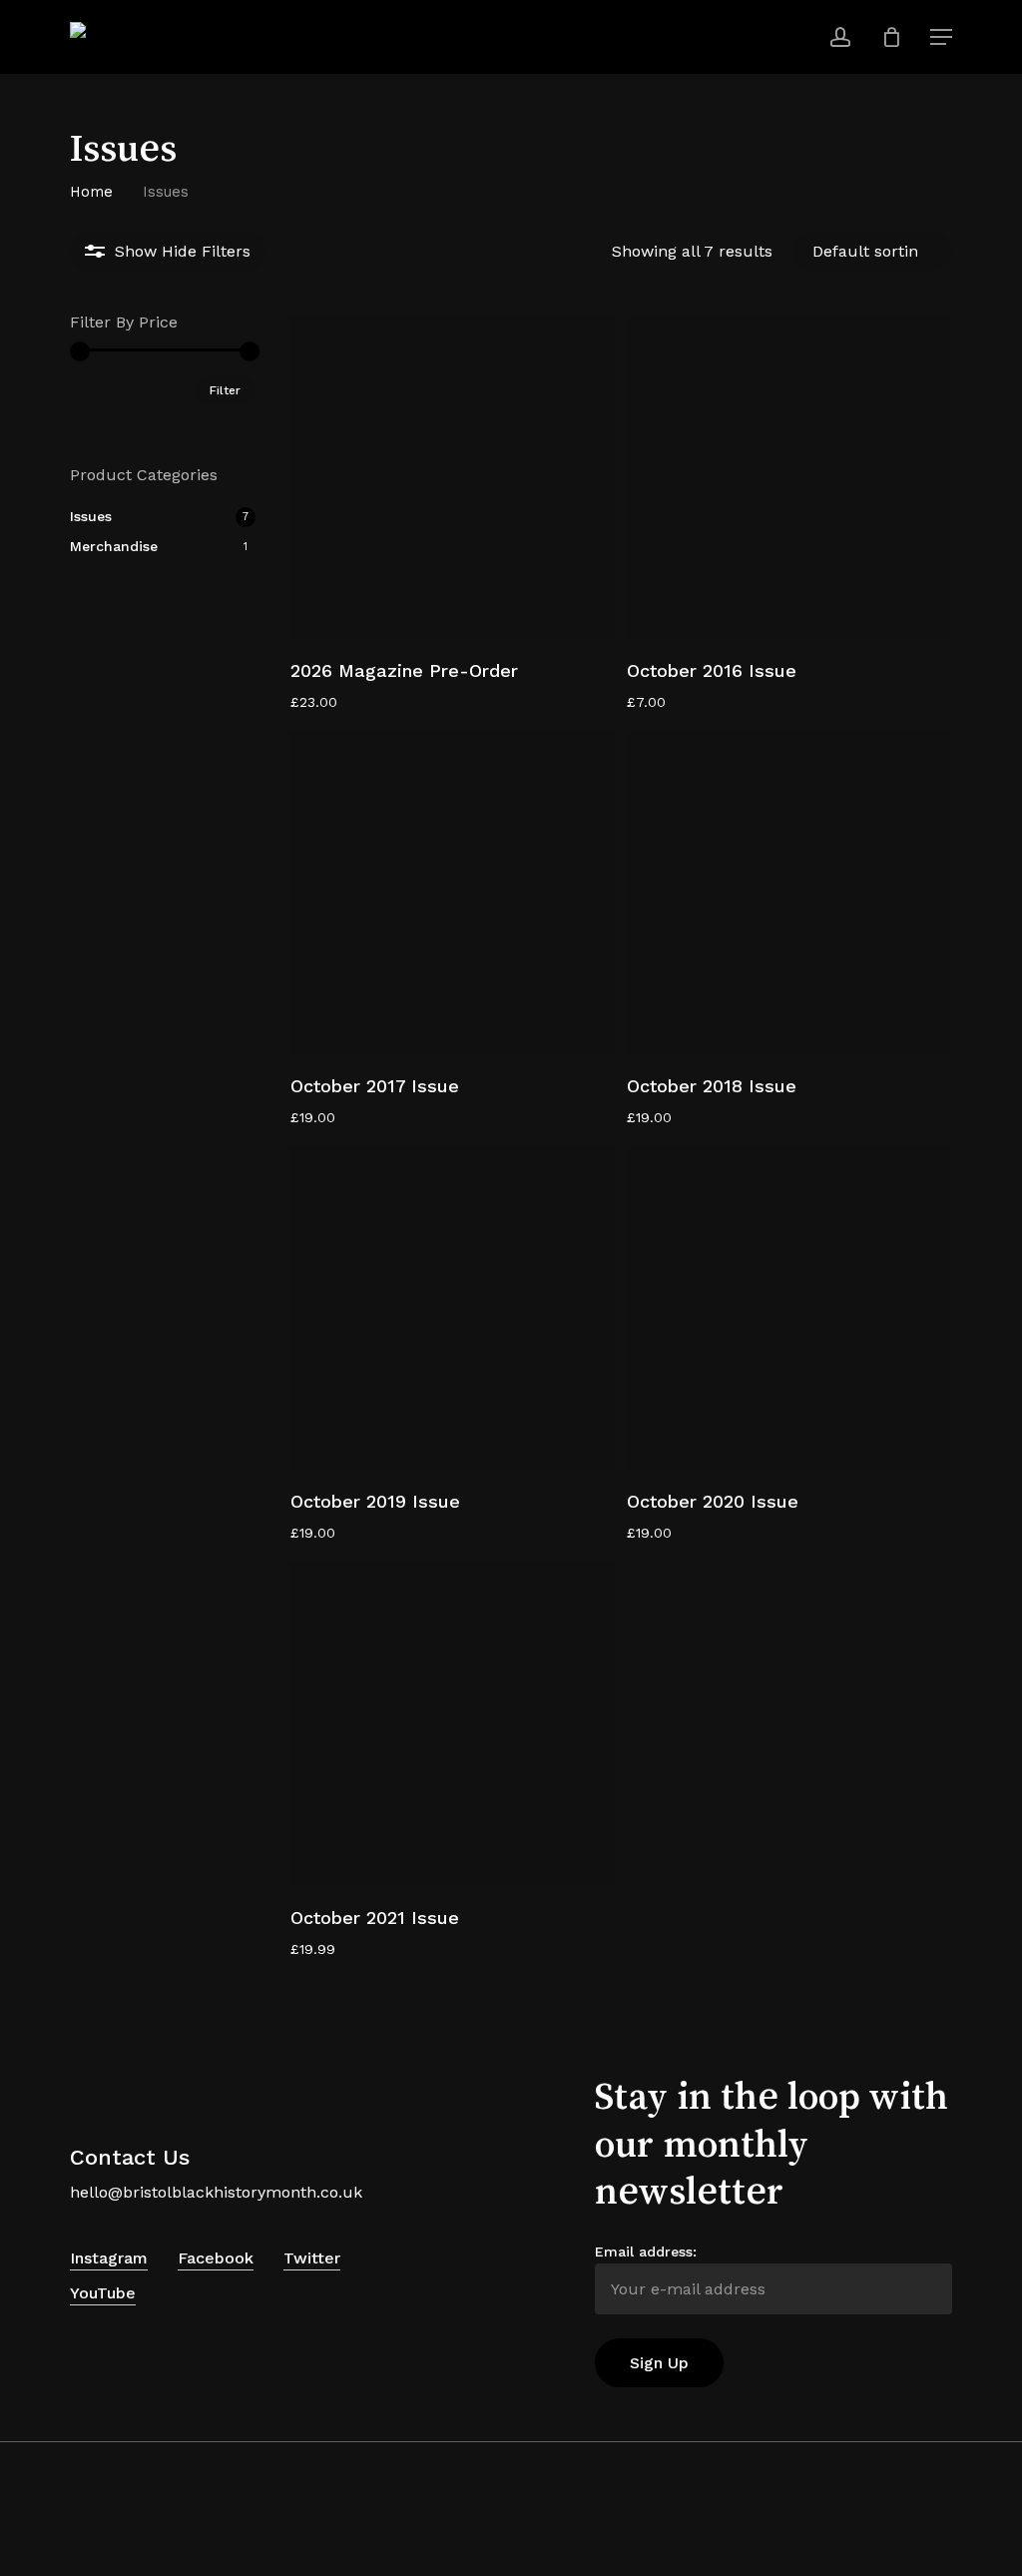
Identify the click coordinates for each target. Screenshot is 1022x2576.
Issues (91, 516)
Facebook (216, 2258)
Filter (225, 390)
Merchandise (114, 546)
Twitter (312, 2258)
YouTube (103, 2293)
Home (91, 192)
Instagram (109, 2258)
